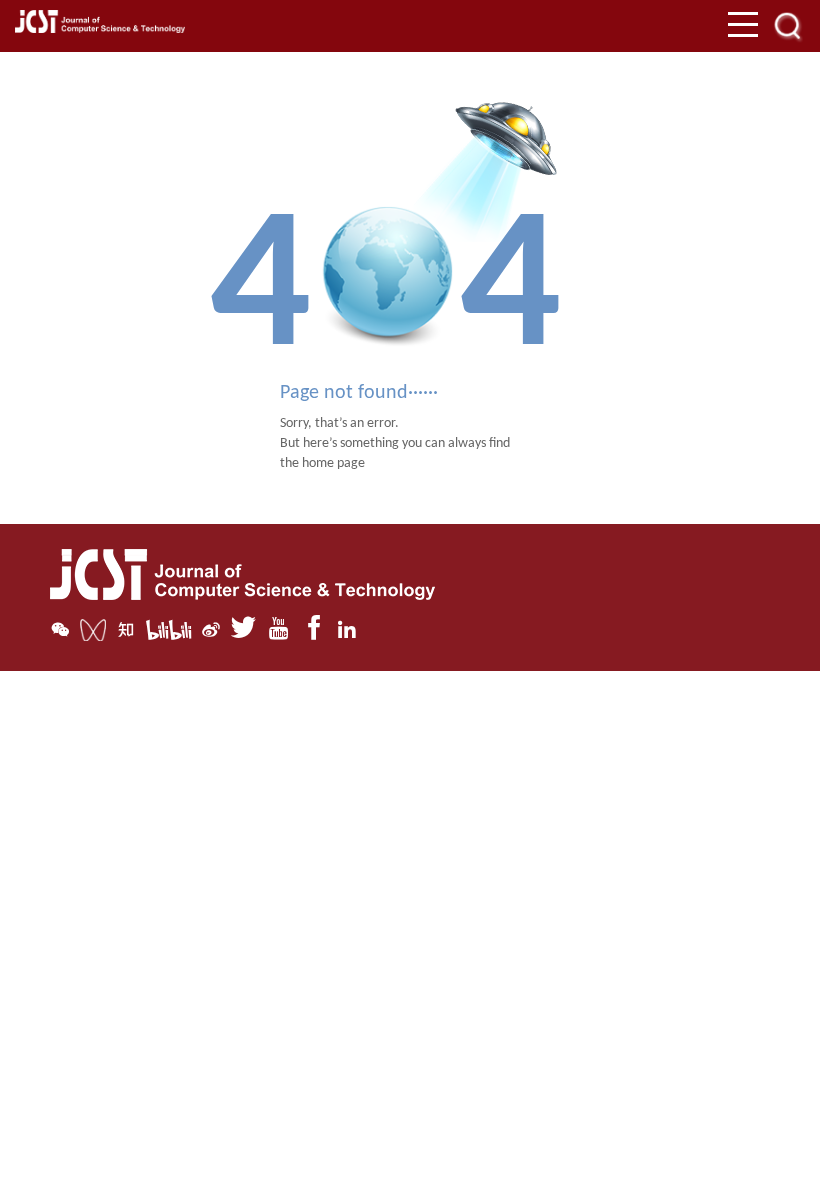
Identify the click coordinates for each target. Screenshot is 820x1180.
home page (333, 463)
